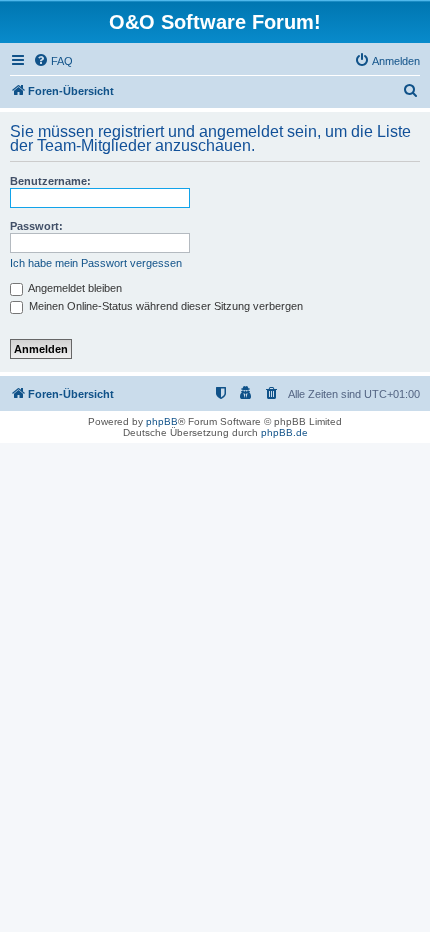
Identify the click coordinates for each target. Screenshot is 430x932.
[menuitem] (53, 61)
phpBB (162, 421)
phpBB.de (284, 432)
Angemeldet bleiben (74, 288)
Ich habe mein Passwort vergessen (96, 263)
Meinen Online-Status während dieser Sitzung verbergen (164, 306)
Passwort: (36, 226)
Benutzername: (50, 181)
